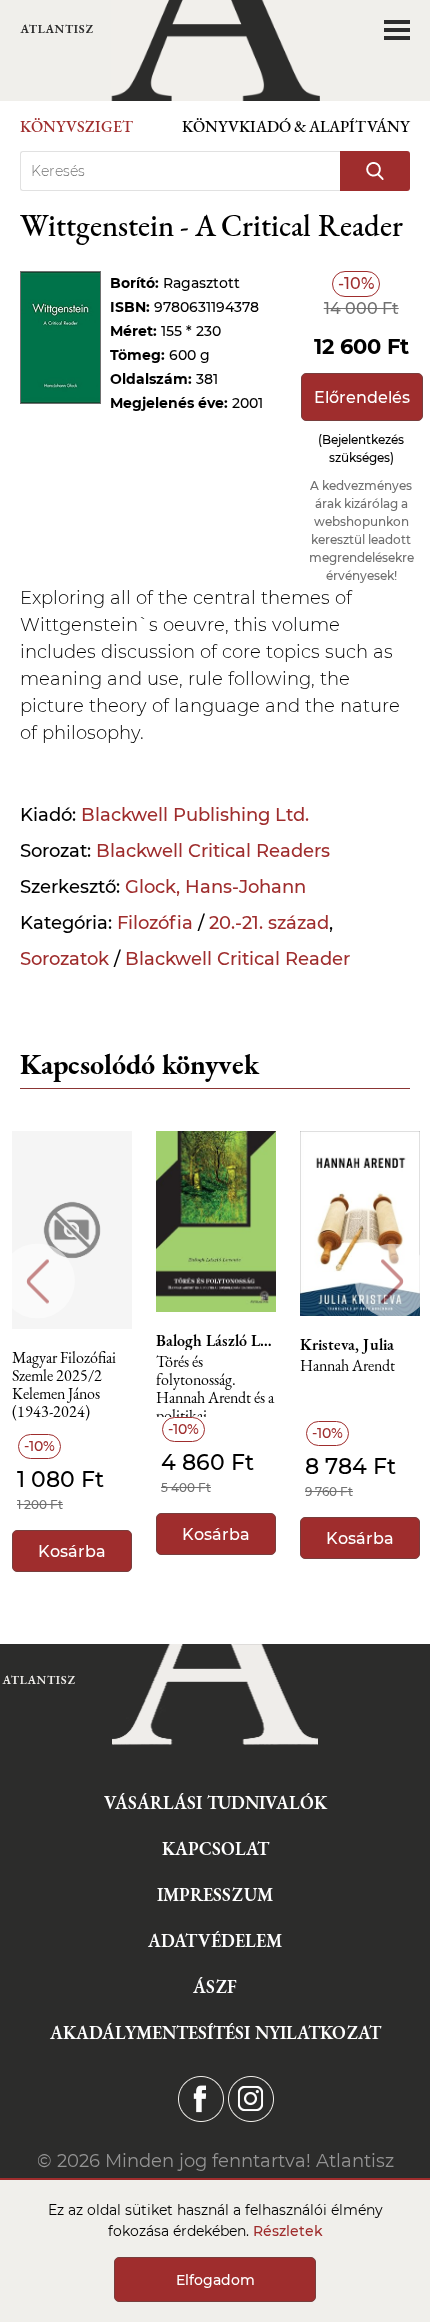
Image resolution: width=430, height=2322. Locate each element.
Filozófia (155, 923)
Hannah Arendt (347, 1366)
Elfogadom (215, 2280)
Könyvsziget (76, 126)
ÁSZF (215, 1986)
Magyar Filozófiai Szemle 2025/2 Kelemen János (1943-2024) (64, 1381)
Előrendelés (362, 397)
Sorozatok (64, 959)
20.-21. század (269, 923)
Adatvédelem (215, 1940)
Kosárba (72, 1551)
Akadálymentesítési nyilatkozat (215, 2032)
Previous (37, 1281)
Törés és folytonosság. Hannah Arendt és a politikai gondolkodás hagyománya (215, 1385)
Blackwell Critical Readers (213, 851)
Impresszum (215, 1894)
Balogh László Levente (216, 1341)
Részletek (288, 2231)
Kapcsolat (215, 1848)
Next (392, 1281)
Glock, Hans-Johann (215, 887)
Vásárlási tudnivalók (215, 1802)
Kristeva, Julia (347, 1345)
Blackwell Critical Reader (237, 959)
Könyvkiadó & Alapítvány (296, 126)
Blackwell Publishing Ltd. (195, 815)
